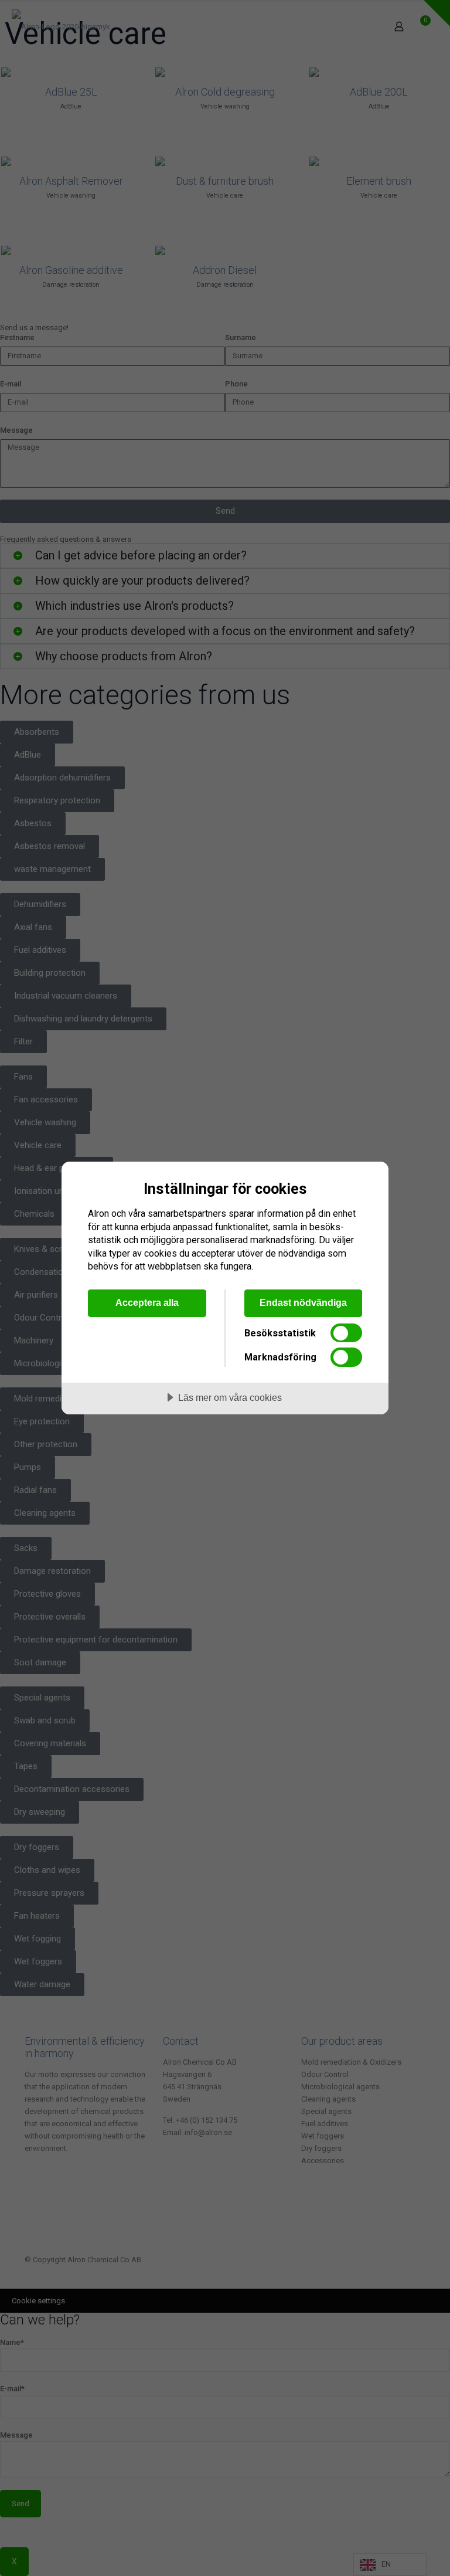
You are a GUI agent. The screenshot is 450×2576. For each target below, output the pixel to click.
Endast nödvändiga (303, 1302)
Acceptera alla (147, 1302)
